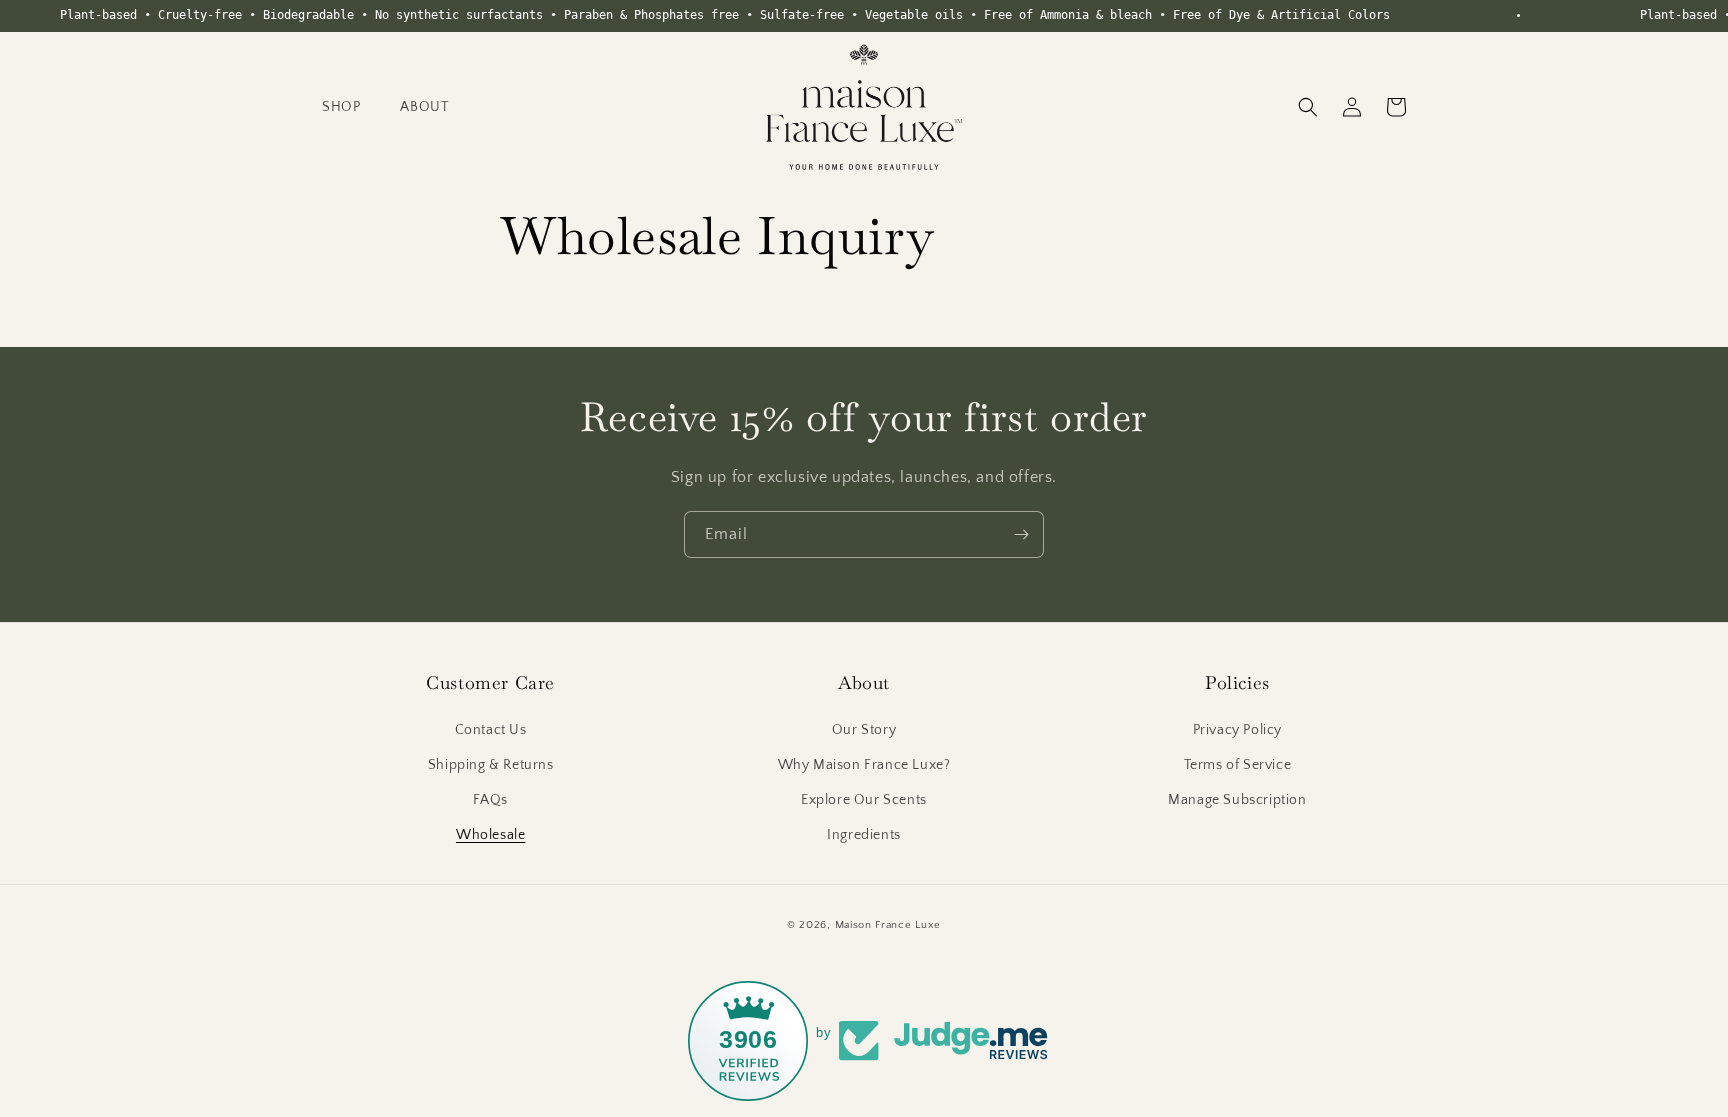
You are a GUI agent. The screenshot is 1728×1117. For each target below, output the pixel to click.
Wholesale (490, 835)
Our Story (864, 730)
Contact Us (491, 730)
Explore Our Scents (864, 800)
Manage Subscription (1237, 800)
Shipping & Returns (491, 765)
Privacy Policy (1237, 730)
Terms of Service (1238, 765)
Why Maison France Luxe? (864, 765)
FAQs (490, 800)
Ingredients (864, 835)
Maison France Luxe (888, 925)
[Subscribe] (1021, 534)
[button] (341, 107)
